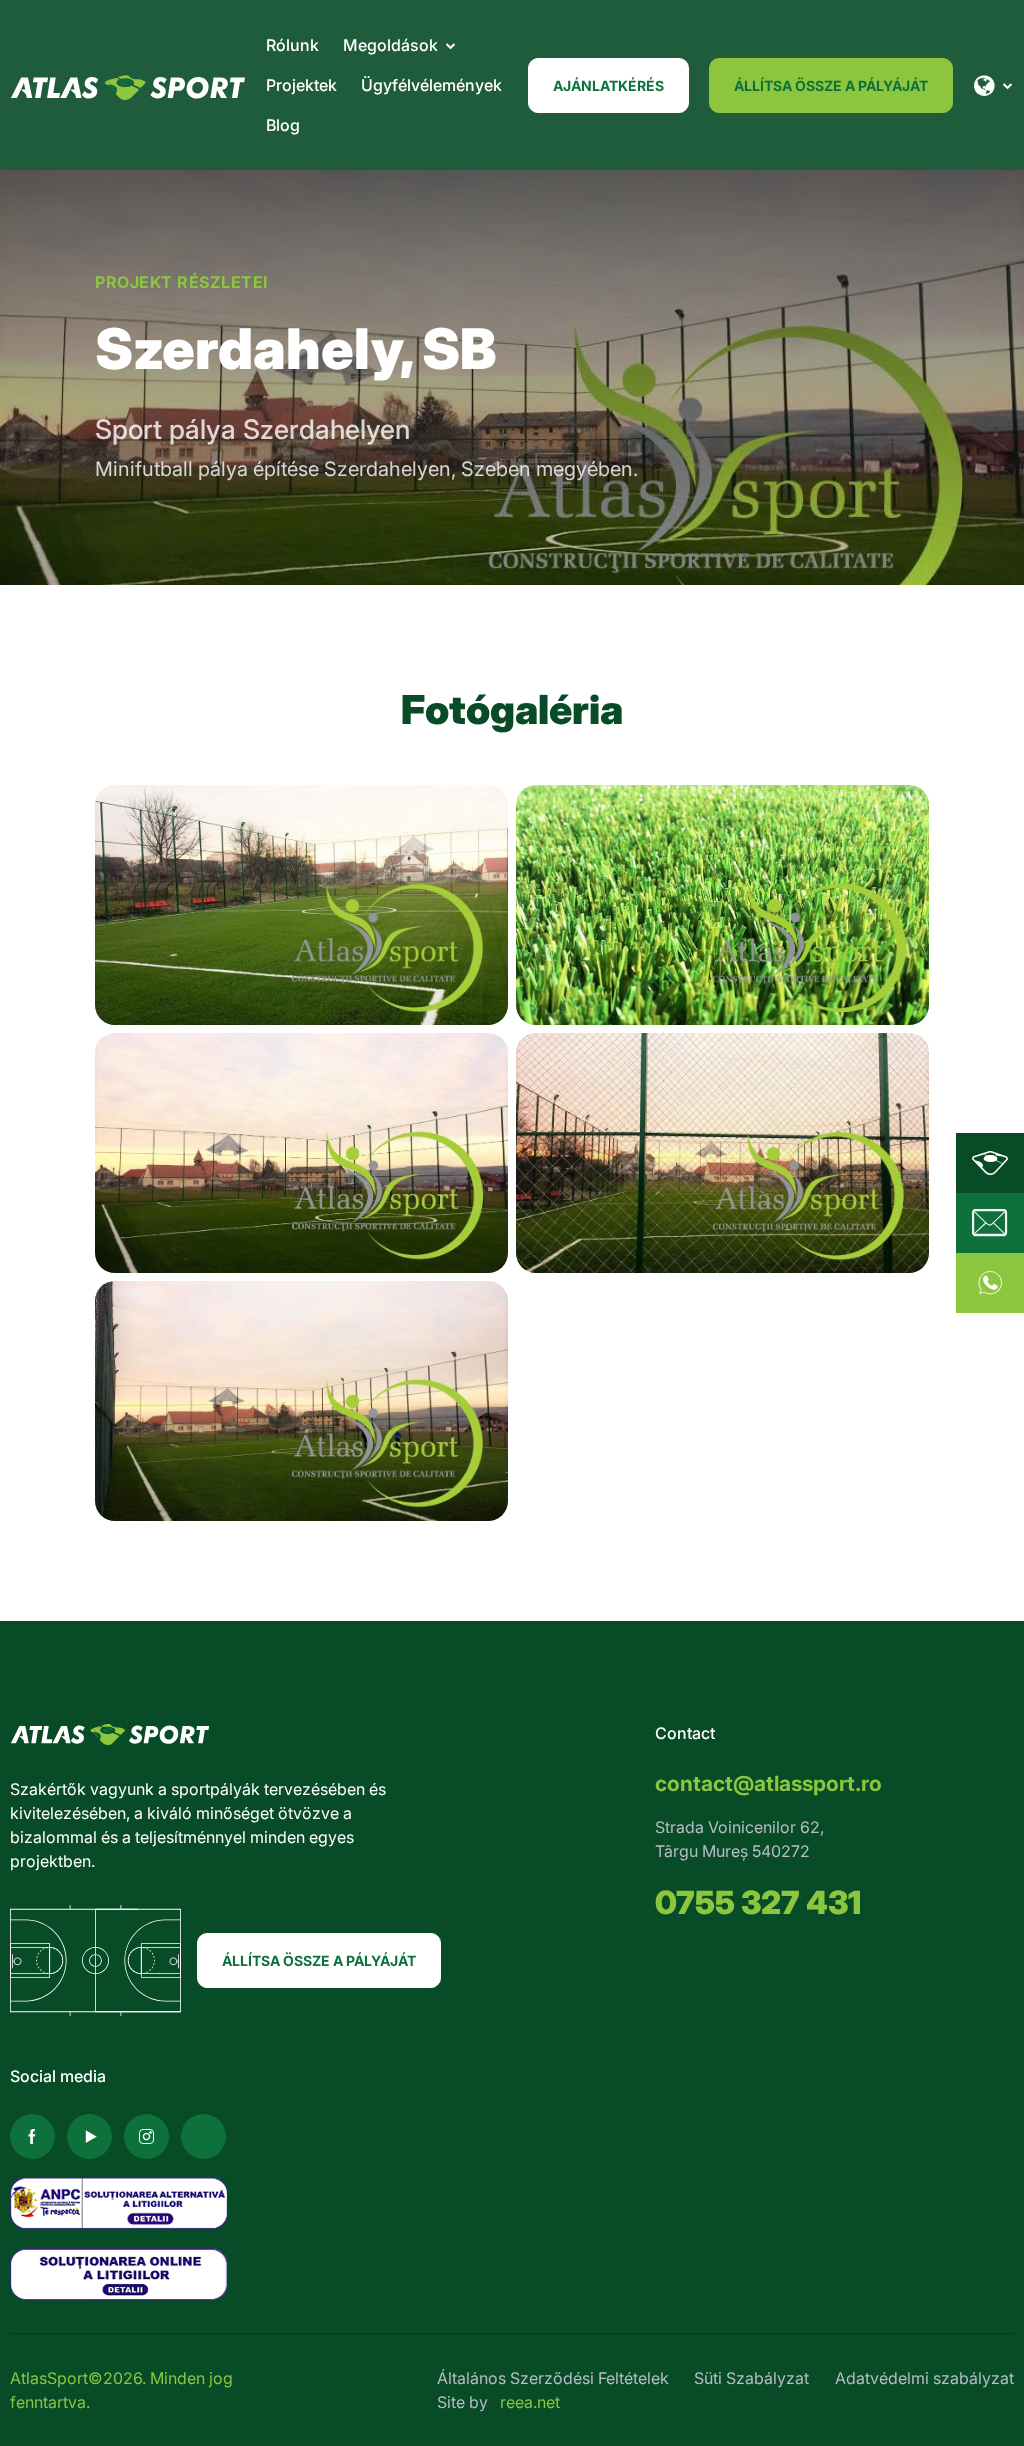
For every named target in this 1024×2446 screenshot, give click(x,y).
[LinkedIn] (203, 2136)
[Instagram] (146, 2136)
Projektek (301, 85)
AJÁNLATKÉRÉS (608, 85)
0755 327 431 (758, 1902)
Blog (283, 125)
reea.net (530, 2402)
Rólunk (292, 45)
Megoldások (390, 45)
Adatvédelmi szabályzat (924, 2378)
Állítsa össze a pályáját (831, 85)
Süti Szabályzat (751, 2378)
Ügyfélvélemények (431, 85)
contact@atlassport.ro (768, 1783)
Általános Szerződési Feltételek (553, 2378)
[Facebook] (32, 2136)
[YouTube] (89, 2136)
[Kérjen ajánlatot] (990, 1223)
